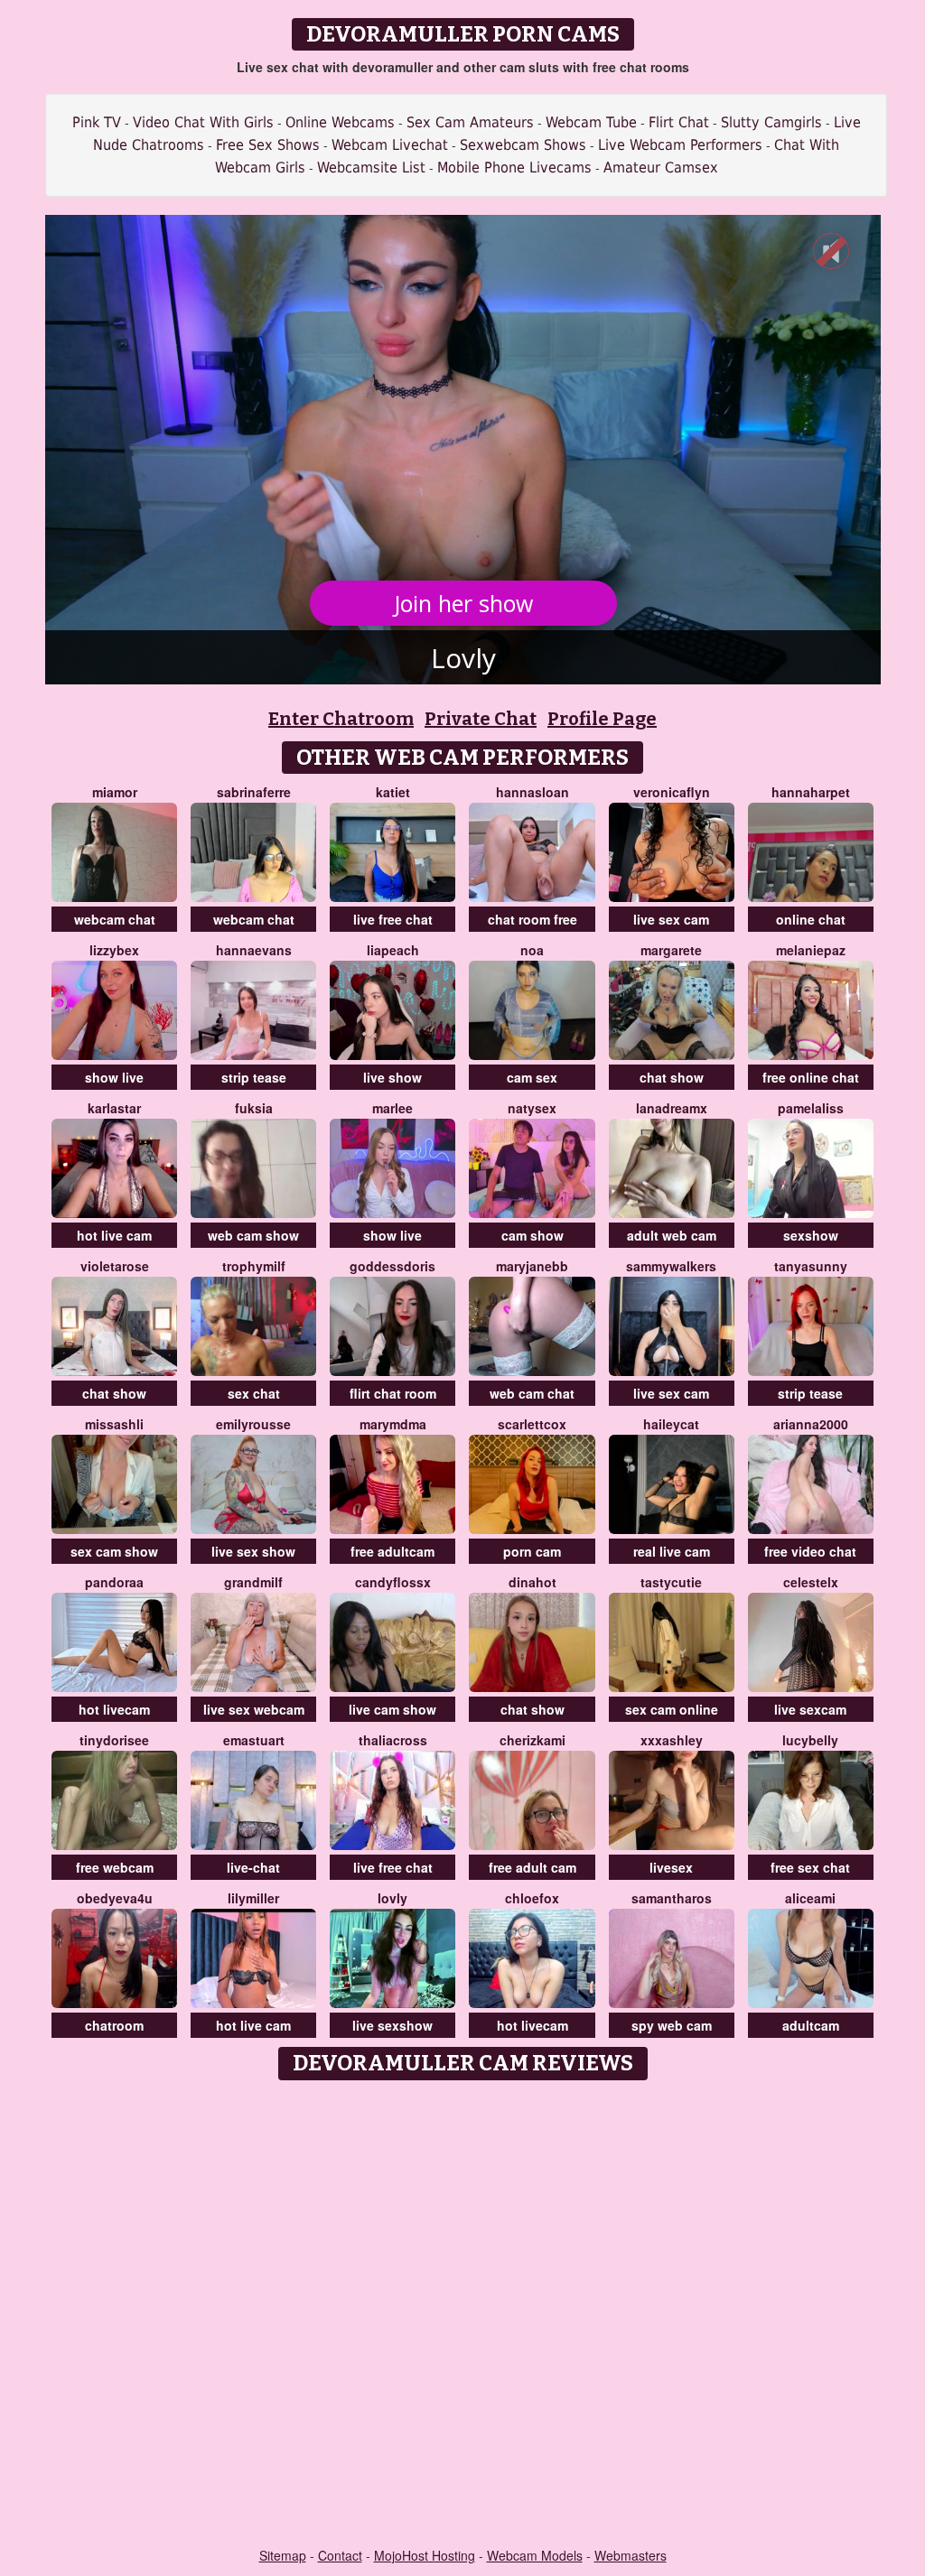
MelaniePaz (811, 950)
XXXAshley (672, 1740)
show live (114, 1077)
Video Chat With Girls (203, 122)
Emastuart (254, 1740)
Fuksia (254, 1108)
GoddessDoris (392, 1266)
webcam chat (115, 919)
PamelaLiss (811, 1108)
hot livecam (114, 1709)
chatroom (114, 2025)
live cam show (392, 1709)
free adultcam (392, 1551)
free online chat (811, 1077)
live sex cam (671, 919)
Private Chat (481, 719)
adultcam (811, 2025)
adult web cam (672, 1235)
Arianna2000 (811, 1424)
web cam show (253, 1235)
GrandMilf (253, 1582)
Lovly (392, 1898)
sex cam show (114, 1551)
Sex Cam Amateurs (470, 122)
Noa (532, 950)
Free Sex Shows (268, 145)
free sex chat (810, 1867)
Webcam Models (535, 2555)
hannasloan (533, 792)
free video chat (810, 1551)
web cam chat (532, 1393)
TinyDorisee (114, 1740)
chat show (672, 1077)
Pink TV (97, 122)
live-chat (253, 1867)
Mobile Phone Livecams (514, 167)
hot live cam (114, 1235)
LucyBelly (810, 1740)
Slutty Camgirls (771, 122)
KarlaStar (114, 1108)
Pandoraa (114, 1582)
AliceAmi (810, 1898)
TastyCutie (671, 1582)
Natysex (532, 1108)
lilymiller (253, 1898)
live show (392, 1077)
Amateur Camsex (661, 167)
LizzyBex (114, 950)
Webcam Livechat (390, 145)
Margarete (671, 950)
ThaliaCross (393, 1740)
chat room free (533, 919)
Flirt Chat (679, 122)
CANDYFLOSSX (393, 1582)
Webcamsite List (371, 167)
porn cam (532, 1551)
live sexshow (392, 2025)
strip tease (254, 1077)
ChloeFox (532, 1898)
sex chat (254, 1393)
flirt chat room (393, 1393)
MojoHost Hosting (425, 2555)
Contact (340, 2555)
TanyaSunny (811, 1266)
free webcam (115, 1867)
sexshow (811, 1235)
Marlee (392, 1108)
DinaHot (533, 1582)
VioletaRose (115, 1266)
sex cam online (672, 1709)
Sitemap (283, 2555)
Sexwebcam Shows (523, 145)
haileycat (671, 1424)
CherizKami (533, 1740)
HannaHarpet (811, 792)
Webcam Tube (591, 122)
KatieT (393, 792)
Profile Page (602, 719)
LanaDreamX (672, 1108)
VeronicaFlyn (672, 792)
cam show (533, 1235)
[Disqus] (463, 2315)
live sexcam (810, 1709)
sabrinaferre (254, 792)
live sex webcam (254, 1709)
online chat (811, 919)
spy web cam (672, 2025)
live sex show (253, 1551)
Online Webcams (340, 122)
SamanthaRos (672, 1898)
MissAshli (114, 1424)
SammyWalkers (671, 1266)
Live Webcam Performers (680, 145)
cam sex (532, 1077)
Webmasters (631, 2555)
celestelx (811, 1582)
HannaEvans (254, 950)
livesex (671, 1867)
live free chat (393, 919)
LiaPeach (393, 950)
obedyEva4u (115, 1898)
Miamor (115, 792)
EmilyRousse (253, 1424)
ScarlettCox (532, 1424)
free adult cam (533, 1867)
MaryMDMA (393, 1424)
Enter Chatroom (341, 719)
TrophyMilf (254, 1266)
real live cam (672, 1551)
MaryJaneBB (532, 1266)
